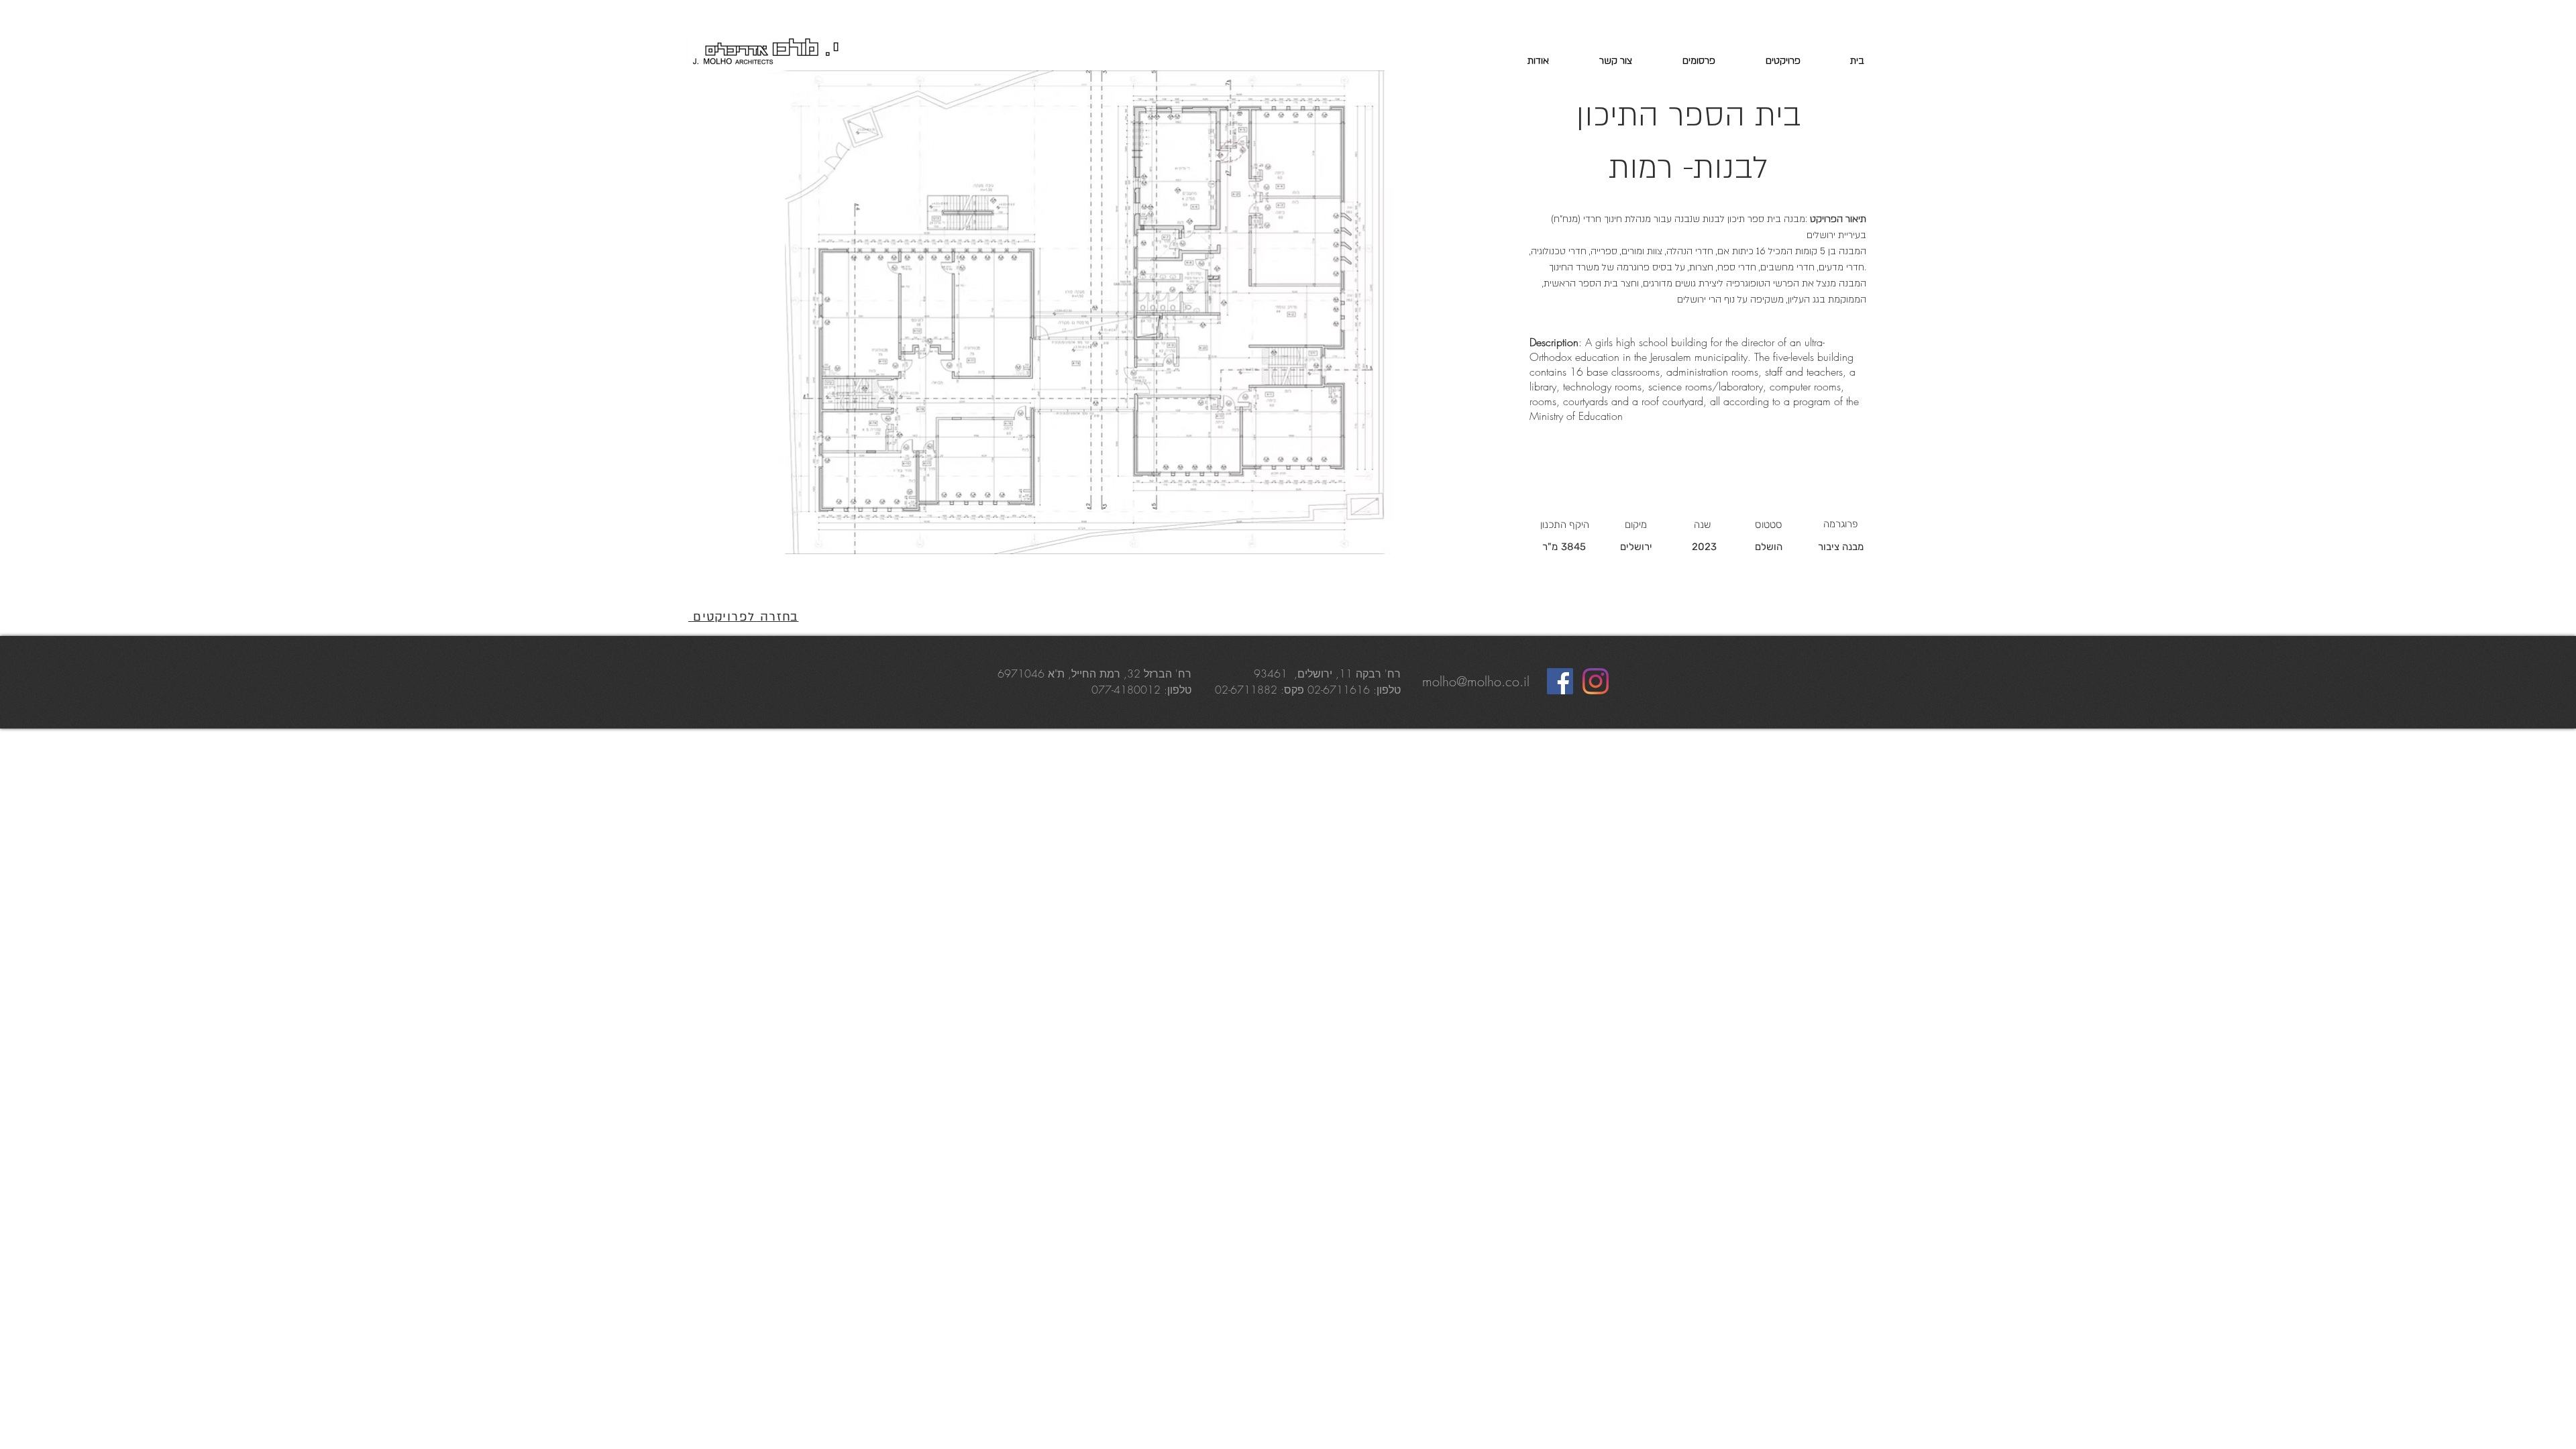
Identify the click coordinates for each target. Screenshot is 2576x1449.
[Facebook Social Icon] (1560, 681)
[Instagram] (1596, 681)
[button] (1085, 312)
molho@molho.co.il (1476, 681)
